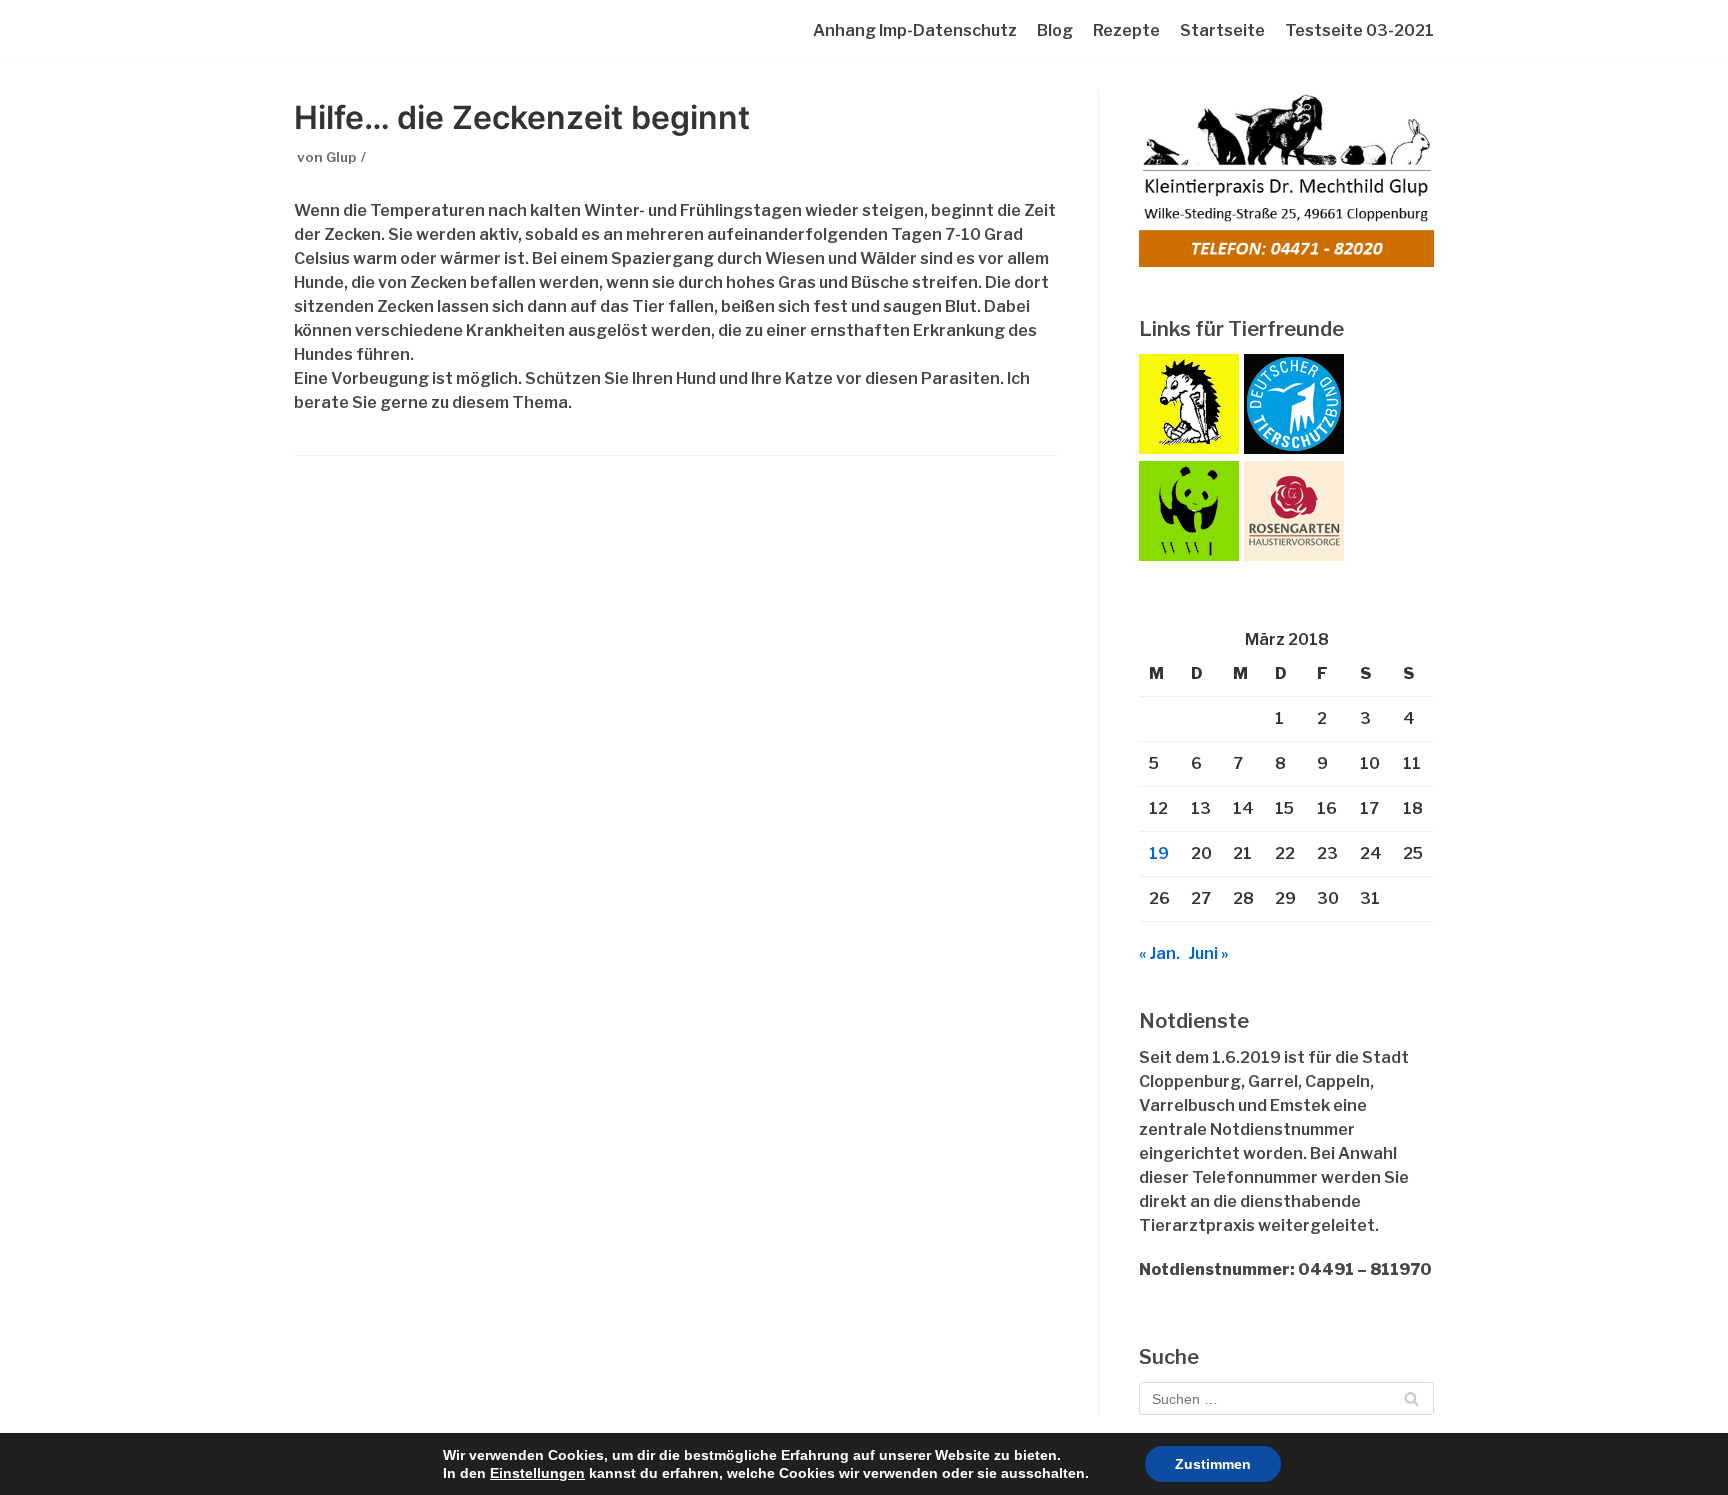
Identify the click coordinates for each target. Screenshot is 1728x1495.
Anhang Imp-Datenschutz (915, 30)
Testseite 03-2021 (1359, 30)
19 (1159, 853)
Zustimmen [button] (1213, 1464)
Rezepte (1126, 30)
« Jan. (1159, 953)
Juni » (1209, 953)
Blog (1055, 30)
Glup (341, 157)
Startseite (1222, 30)
